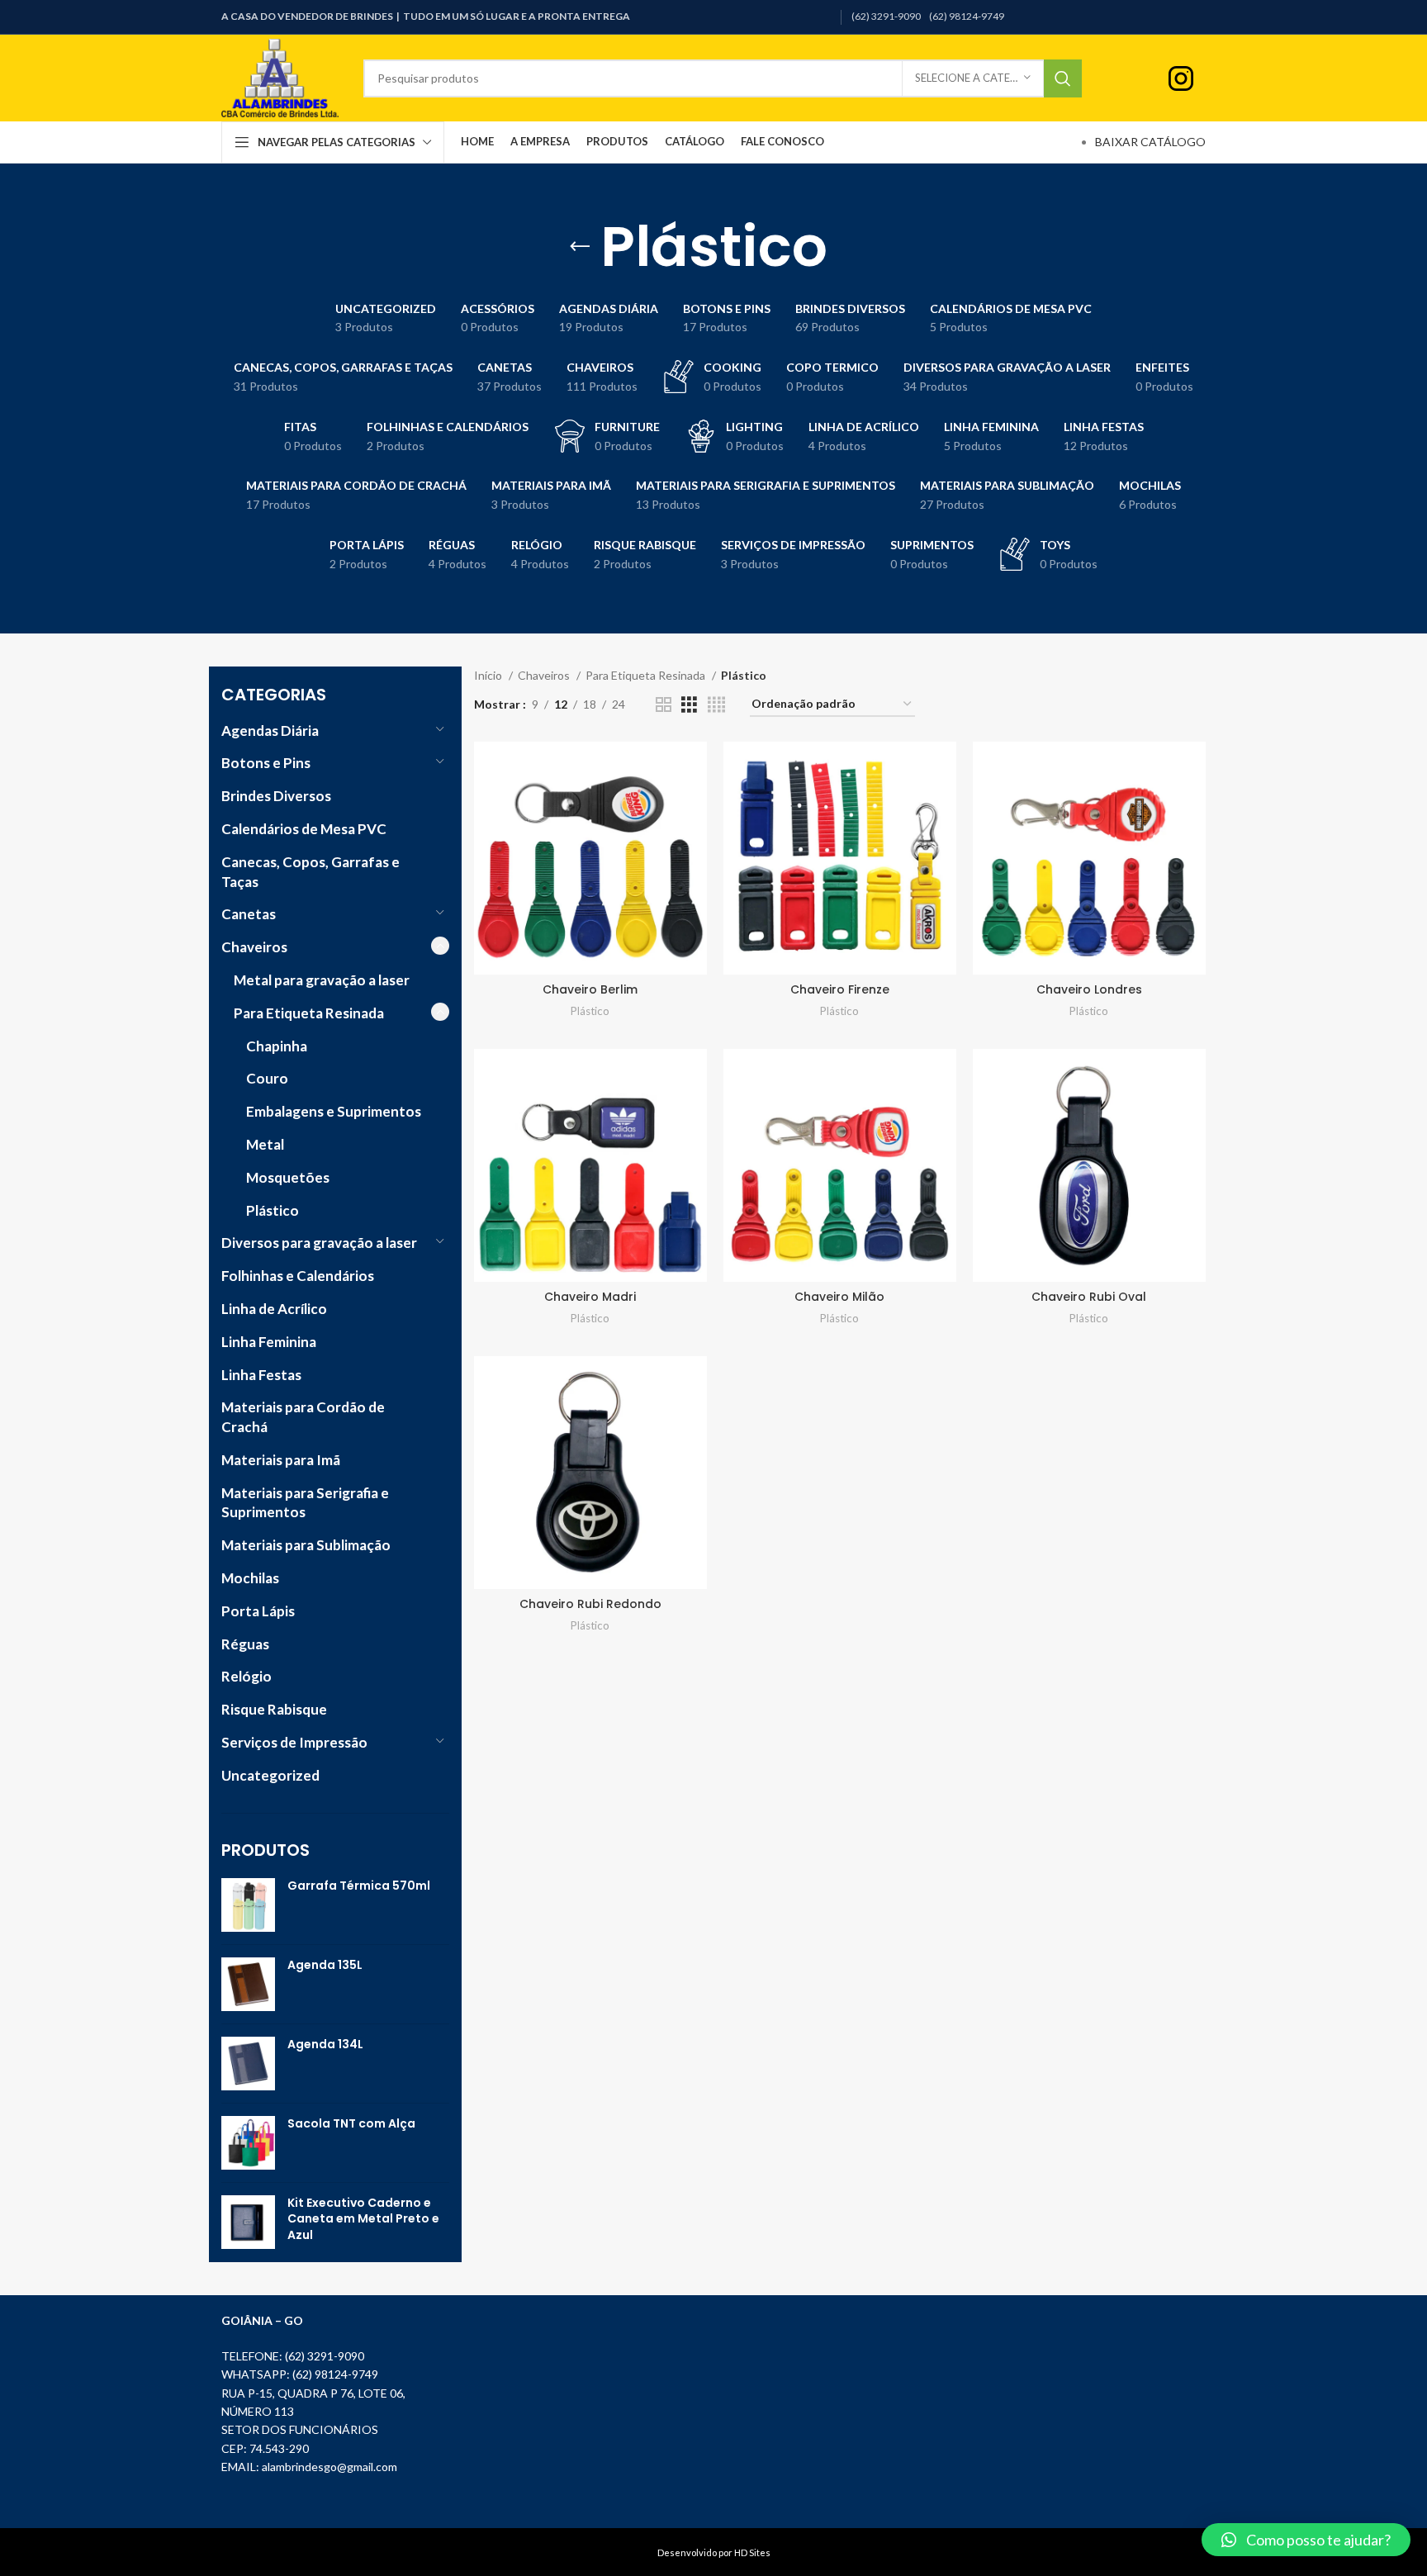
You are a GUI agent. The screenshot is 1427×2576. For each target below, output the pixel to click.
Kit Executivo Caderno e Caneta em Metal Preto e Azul (363, 2219)
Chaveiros (254, 947)
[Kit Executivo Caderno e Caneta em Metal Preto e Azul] (248, 2223)
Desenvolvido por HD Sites (714, 2552)
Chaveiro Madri (590, 1297)
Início (489, 675)
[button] (1306, 2540)
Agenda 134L (325, 2045)
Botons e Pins (266, 763)
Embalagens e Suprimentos (334, 1111)
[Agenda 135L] (248, 1984)
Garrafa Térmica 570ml (359, 1886)
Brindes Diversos (276, 796)
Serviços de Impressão (294, 1742)
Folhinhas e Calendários (298, 1276)
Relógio (247, 1676)
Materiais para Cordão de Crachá (303, 1417)
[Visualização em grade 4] (716, 705)
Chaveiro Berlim (590, 989)
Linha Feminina (269, 1342)
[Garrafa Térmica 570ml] (248, 1905)
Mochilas (250, 1578)
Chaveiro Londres (1089, 989)
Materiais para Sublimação (306, 1545)
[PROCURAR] (1063, 78)
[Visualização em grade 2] (664, 705)
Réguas (245, 1644)
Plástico (273, 1210)
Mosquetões (288, 1177)
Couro (267, 1078)
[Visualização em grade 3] (689, 705)
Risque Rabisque (274, 1709)
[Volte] (580, 247)
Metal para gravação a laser (322, 980)
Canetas (249, 914)
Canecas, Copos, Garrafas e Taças (311, 872)
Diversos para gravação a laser (319, 1243)
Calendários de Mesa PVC (304, 829)
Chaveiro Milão (839, 1297)
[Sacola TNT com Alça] (248, 2143)
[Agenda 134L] (248, 2064)
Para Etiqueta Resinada (309, 1013)
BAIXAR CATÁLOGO (1150, 142)
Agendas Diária (270, 731)
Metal (265, 1144)
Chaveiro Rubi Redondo (590, 1604)
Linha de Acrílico (274, 1309)
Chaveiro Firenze (840, 989)
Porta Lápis (258, 1611)
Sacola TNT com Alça (351, 2124)
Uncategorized (270, 1775)
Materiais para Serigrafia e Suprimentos (305, 1503)
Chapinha (277, 1046)
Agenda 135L (325, 1965)
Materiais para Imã (281, 1460)
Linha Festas (261, 1375)
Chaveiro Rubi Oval (1089, 1297)
